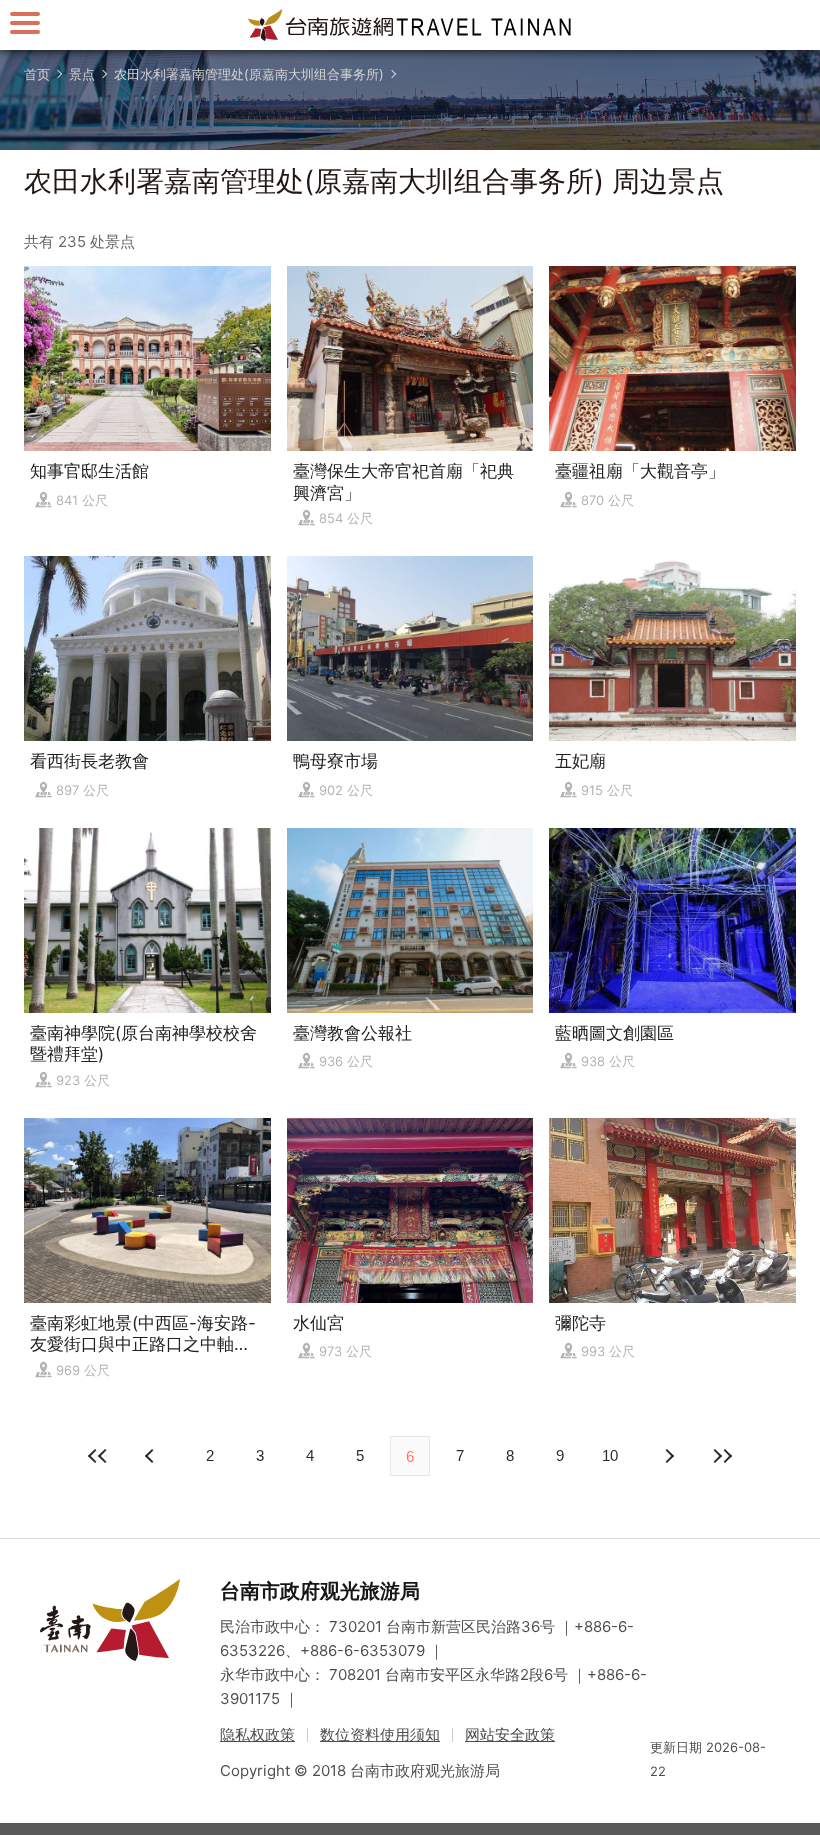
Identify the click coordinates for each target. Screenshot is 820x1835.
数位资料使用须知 (380, 1734)
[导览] (25, 22)
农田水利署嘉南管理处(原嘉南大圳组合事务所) (249, 74)
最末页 (722, 1456)
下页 (152, 1456)
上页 (668, 1456)
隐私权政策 (257, 1734)
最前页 (98, 1456)
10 (610, 1455)
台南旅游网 (410, 25)
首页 (37, 74)
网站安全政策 (510, 1734)
